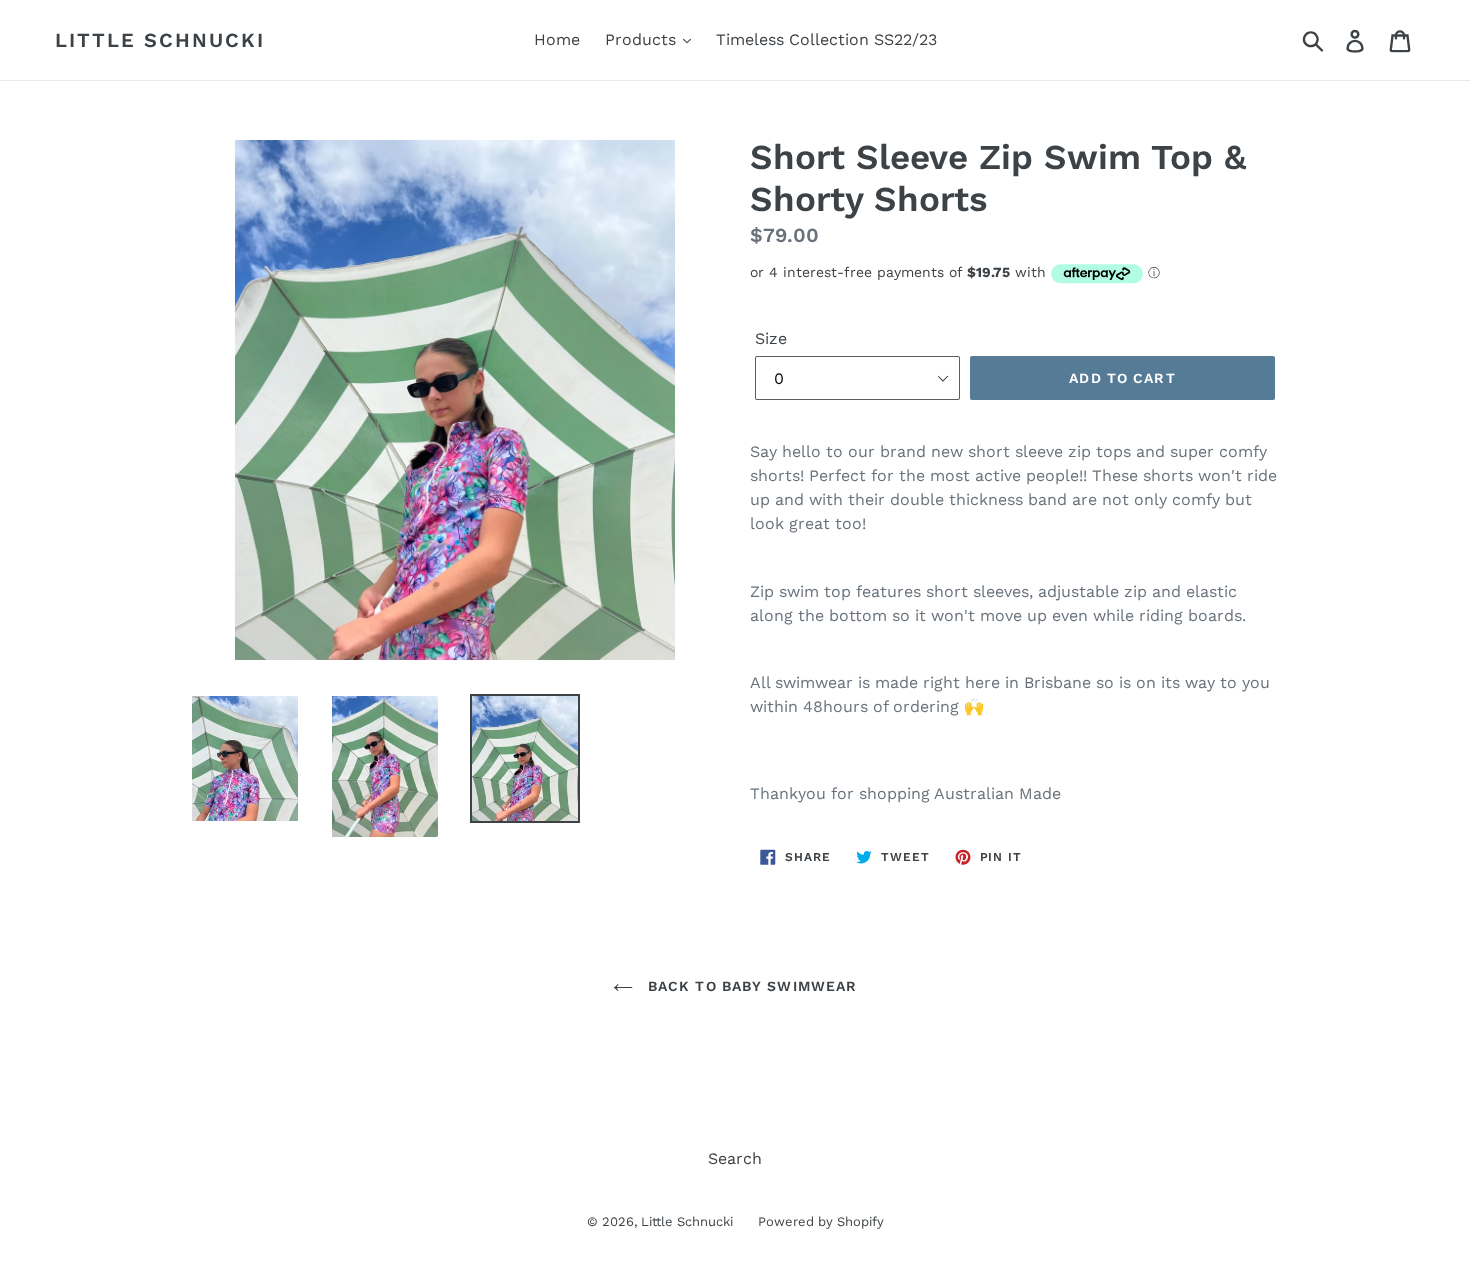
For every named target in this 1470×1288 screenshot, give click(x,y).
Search (735, 1158)
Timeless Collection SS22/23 (826, 39)
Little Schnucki (160, 40)
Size (771, 338)
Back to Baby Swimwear (750, 986)
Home (557, 39)
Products (643, 39)
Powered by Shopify (821, 1221)
